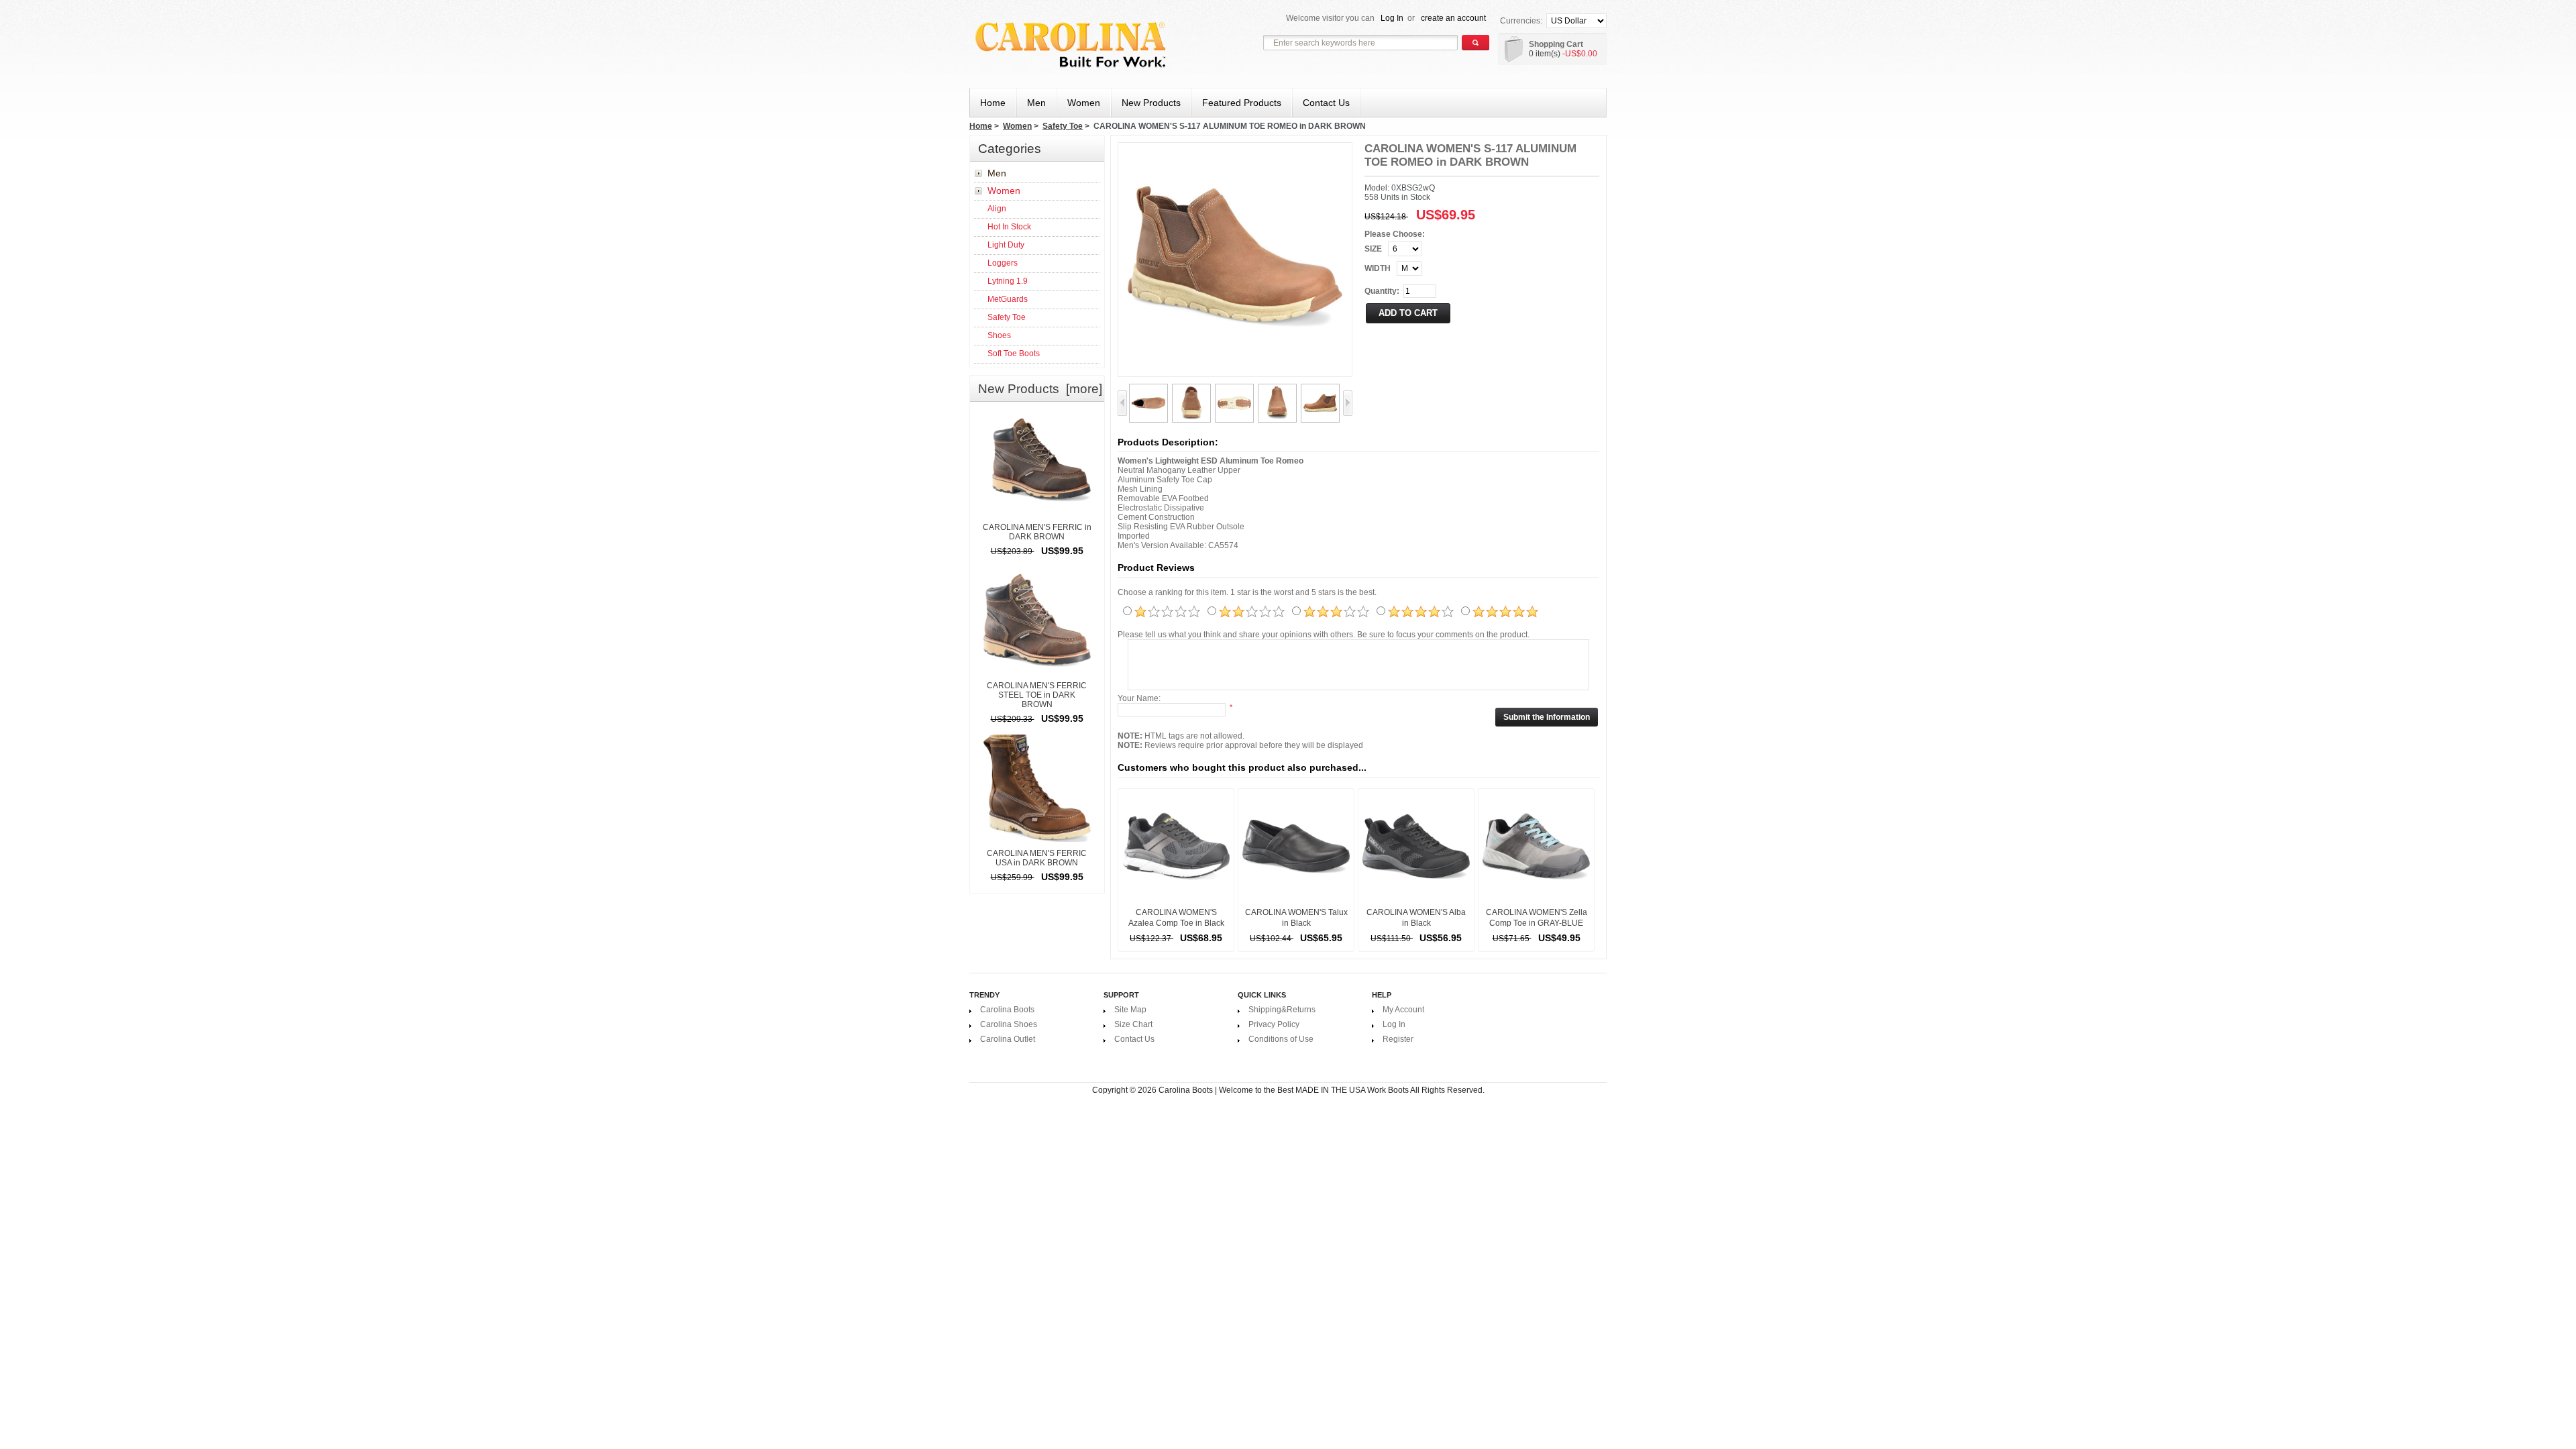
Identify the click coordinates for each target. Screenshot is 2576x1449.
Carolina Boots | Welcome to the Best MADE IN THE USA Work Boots (1284, 1090)
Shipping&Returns (1282, 1010)
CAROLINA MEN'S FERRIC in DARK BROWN (1037, 532)
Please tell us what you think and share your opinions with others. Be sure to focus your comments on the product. (1324, 635)
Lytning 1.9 (1008, 281)
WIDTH (1378, 268)
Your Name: (1139, 698)
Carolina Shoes (1009, 1024)
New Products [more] (1040, 389)
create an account (1453, 18)
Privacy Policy (1274, 1024)
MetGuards (1008, 299)
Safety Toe (1063, 126)
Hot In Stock (1009, 227)
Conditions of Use (1281, 1039)
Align (997, 209)
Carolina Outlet (1008, 1039)
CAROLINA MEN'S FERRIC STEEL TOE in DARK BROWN (1037, 695)
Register (1398, 1039)
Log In (1392, 18)
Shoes (999, 335)
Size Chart (1133, 1024)
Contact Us (1326, 103)
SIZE (1373, 249)
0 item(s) (1545, 54)
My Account (1403, 1010)
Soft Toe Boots (1014, 354)
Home (993, 103)
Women (1017, 126)
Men (997, 173)
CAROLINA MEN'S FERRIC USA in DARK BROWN (1037, 858)
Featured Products (1242, 103)
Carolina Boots (1007, 1010)
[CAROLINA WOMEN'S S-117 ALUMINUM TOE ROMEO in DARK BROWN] (1148, 390)
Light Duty (1006, 245)
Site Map (1130, 1010)
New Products (1151, 103)
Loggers (1003, 263)
